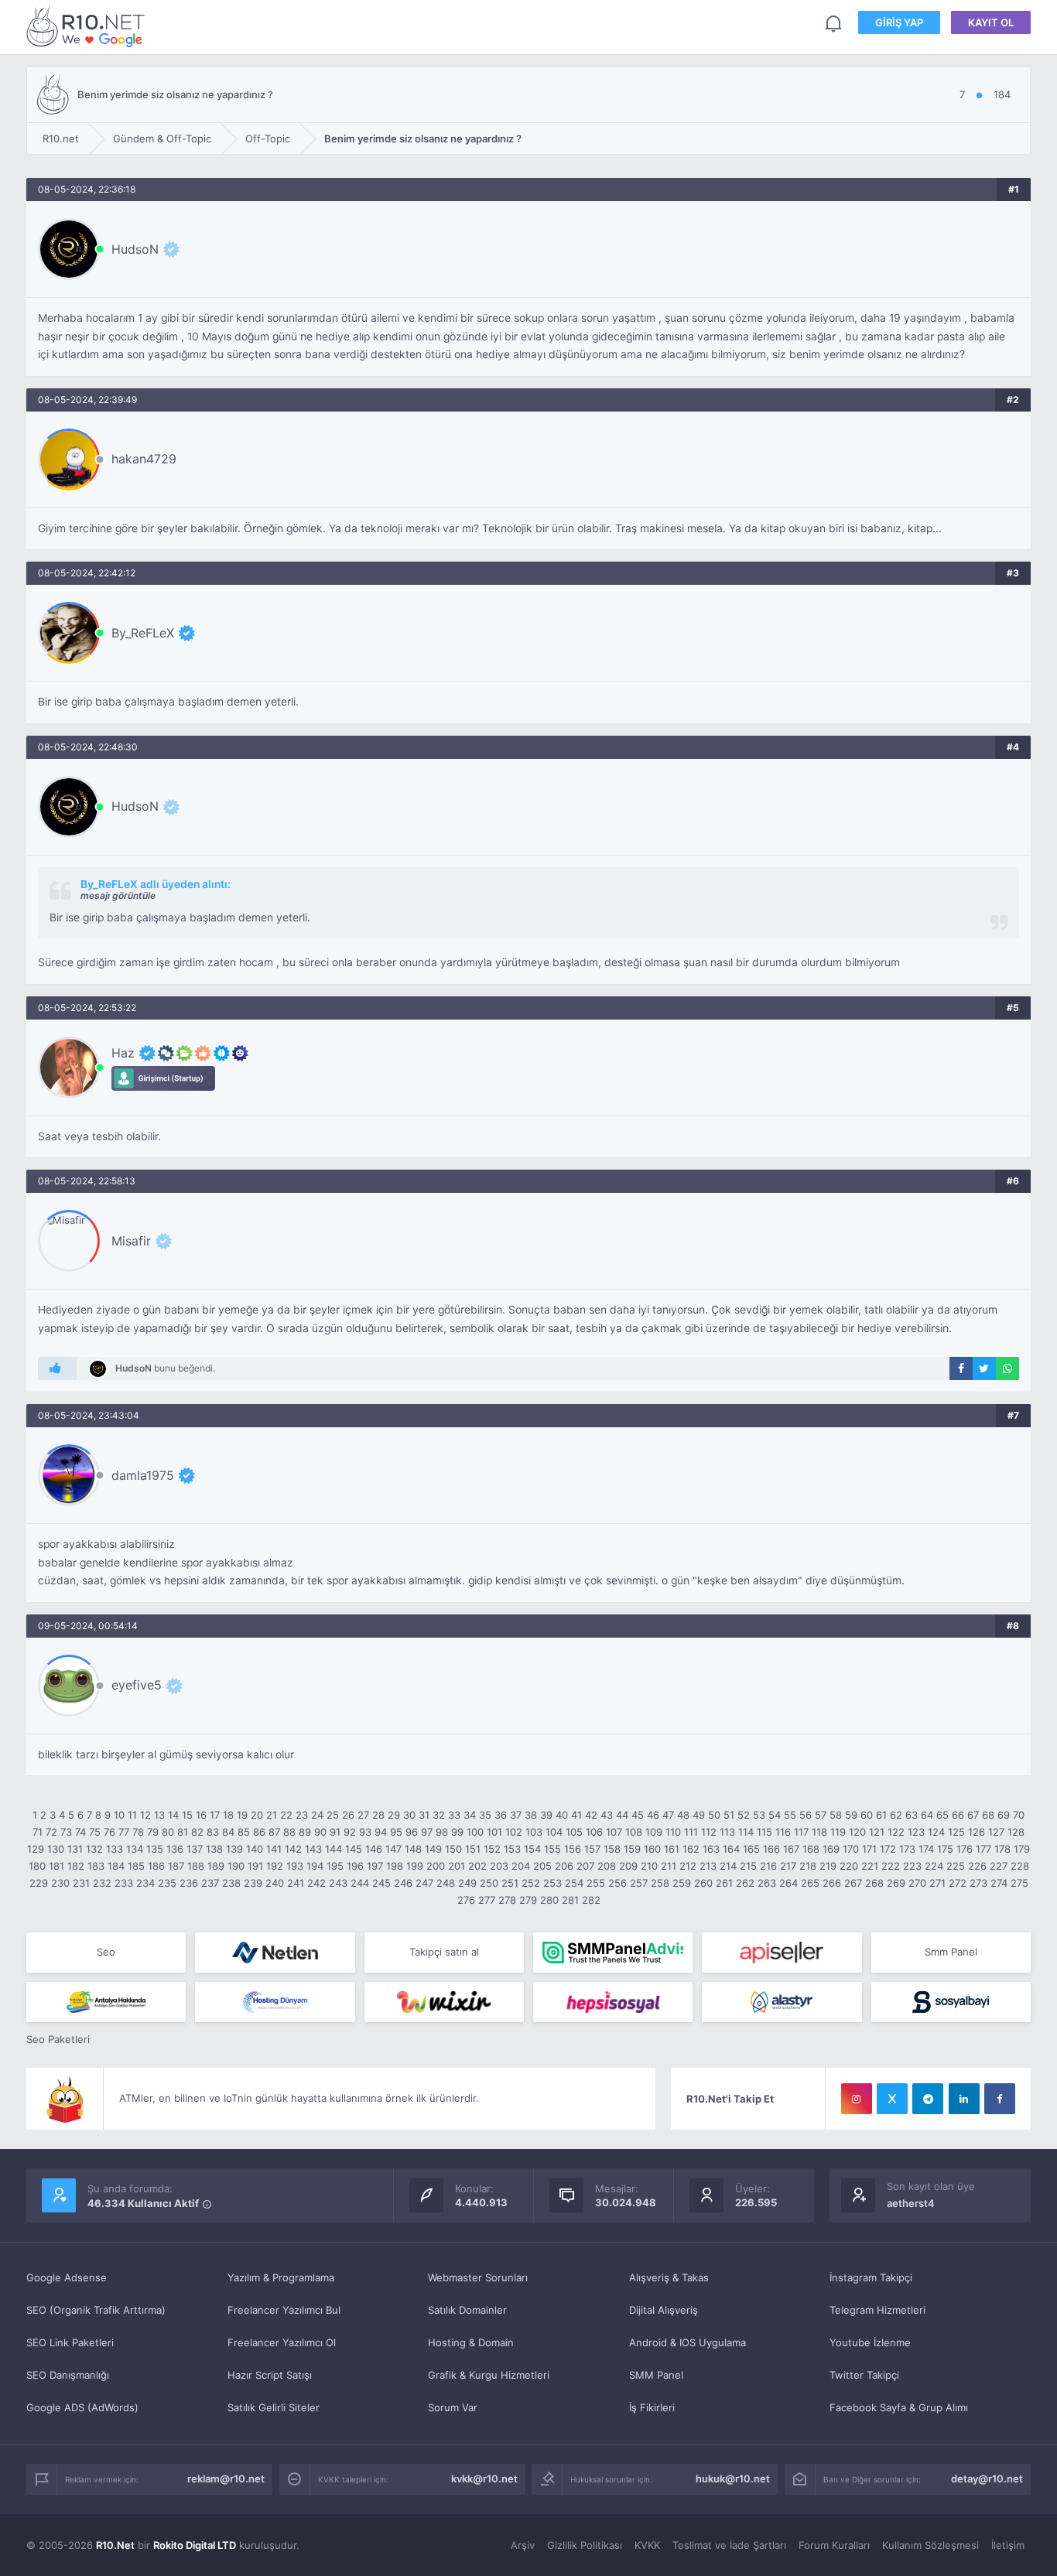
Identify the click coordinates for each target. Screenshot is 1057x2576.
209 (628, 1866)
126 (977, 1832)
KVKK (647, 2545)
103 (534, 1832)
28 (378, 1815)
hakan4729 (144, 459)
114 (746, 1832)
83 (213, 1832)
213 (708, 1866)
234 (145, 1883)
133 (115, 1849)
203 (499, 1866)
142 (293, 1849)
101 (494, 1832)
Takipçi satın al (444, 1952)
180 (37, 1866)
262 (745, 1883)
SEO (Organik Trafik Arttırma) (96, 2310)
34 (470, 1815)
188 (196, 1866)
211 (669, 1866)
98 (442, 1832)
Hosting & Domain (471, 2342)
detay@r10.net (987, 2479)
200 (436, 1866)
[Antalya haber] (106, 2002)
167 (791, 1849)
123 (916, 1832)
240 (275, 1883)
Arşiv (523, 2545)
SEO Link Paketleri (70, 2342)
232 (102, 1883)
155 (552, 1849)
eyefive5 (137, 1685)
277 (487, 1900)
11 (132, 1815)
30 (409, 1815)
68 (988, 1815)
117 (801, 1832)
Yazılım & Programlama (281, 2277)
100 (475, 1832)
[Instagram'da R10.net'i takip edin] (857, 2099)
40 (562, 1815)
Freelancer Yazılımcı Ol (282, 2342)
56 (806, 1815)
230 (60, 1883)
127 (996, 1832)
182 (76, 1866)
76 (109, 1832)
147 (393, 1849)
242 (316, 1883)
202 (477, 1866)
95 (396, 1832)
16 (201, 1815)
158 (612, 1849)
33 (454, 1815)
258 (660, 1883)
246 (403, 1883)
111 (691, 1832)
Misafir (131, 1241)
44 (622, 1815)
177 (983, 1849)
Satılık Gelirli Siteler (274, 2407)
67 (973, 1815)
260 (703, 1883)
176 (965, 1849)
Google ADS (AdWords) (82, 2407)
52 (744, 1815)
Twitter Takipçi (864, 2375)
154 (532, 1849)
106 (594, 1832)
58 (836, 1815)
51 (729, 1815)
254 (574, 1883)
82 (197, 1832)
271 (937, 1883)
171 (869, 1849)
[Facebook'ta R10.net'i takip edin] (1000, 2099)
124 (936, 1832)
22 (286, 1815)
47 (668, 1815)
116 (783, 1832)
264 (788, 1883)
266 (832, 1883)
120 (857, 1832)
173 (907, 1849)
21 (272, 1815)
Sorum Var (453, 2407)
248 (446, 1883)
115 (765, 1832)
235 (167, 1883)
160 (652, 1849)
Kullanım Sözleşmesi (930, 2545)
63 (912, 1815)
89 (305, 1832)
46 (653, 1815)
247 (424, 1883)
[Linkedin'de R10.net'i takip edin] (964, 2099)
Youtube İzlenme (870, 2342)
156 (573, 1849)
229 (39, 1883)
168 (811, 1849)
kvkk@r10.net (484, 2479)
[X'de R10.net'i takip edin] (892, 2099)
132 (94, 1849)
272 (958, 1883)
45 (638, 1815)
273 (978, 1883)
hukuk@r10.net (733, 2479)
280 (549, 1900)
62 (896, 1815)
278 (507, 1900)
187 (176, 1866)
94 (381, 1832)
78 (138, 1832)
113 (727, 1832)
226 (977, 1866)
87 (274, 1832)
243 (338, 1883)
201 (457, 1866)
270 (917, 1883)
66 (958, 1815)
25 (333, 1815)
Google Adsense (67, 2277)
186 (156, 1866)
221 (870, 1866)
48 (683, 1815)
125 (956, 1832)
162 (691, 1849)
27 (363, 1815)
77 (124, 1832)
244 (360, 1883)
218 (808, 1866)
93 (365, 1832)
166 (771, 1849)
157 (592, 1849)
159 (632, 1849)
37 (516, 1815)
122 (896, 1832)
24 (317, 1815)
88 (289, 1832)
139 (234, 1849)
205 (542, 1866)
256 (617, 1883)
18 (228, 1815)
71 (38, 1832)
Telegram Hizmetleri (877, 2310)
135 (155, 1849)
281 (570, 1900)
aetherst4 (911, 2203)
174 (926, 1849)
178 (1002, 1849)
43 (607, 1815)
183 (96, 1866)
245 (381, 1883)
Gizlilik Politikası (585, 2545)
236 (189, 1883)
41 (576, 1815)
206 (564, 1866)
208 (607, 1866)
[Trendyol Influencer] (444, 2002)
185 (136, 1866)
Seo (106, 1952)
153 (512, 1849)
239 (253, 1883)
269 (896, 1883)
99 (457, 1832)
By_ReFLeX (143, 633)
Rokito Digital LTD (195, 2545)
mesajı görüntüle (118, 895)
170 (851, 1849)
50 (714, 1815)
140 (255, 1849)
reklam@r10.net (226, 2479)
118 (819, 1832)
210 (649, 1866)
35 (485, 1815)
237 (210, 1883)
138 (214, 1849)
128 (1016, 1832)
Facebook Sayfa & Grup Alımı (899, 2407)
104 (554, 1832)
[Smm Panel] (782, 1952)
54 (775, 1815)
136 (175, 1849)
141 (274, 1849)
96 (412, 1832)
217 (788, 1866)
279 (528, 1900)
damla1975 (143, 1475)
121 (877, 1832)
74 (80, 1832)
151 (473, 1849)
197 (375, 1866)
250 (489, 1883)
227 (999, 1866)
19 (242, 1815)
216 (768, 1866)
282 (591, 1900)
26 (348, 1815)
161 (672, 1849)
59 (851, 1815)
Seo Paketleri (58, 2039)
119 (838, 1832)
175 (945, 1849)
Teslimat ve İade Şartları (729, 2545)
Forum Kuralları (834, 2545)
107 (614, 1832)
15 (187, 1815)
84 (228, 1832)
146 (374, 1849)
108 (634, 1832)
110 (673, 1832)
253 (552, 1883)
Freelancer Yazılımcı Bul (284, 2310)
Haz (123, 1053)
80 (168, 1832)
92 (350, 1832)
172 (888, 1849)
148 (413, 1849)
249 (467, 1883)
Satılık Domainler (467, 2310)
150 (453, 1849)
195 (335, 1866)
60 (867, 1815)
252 (531, 1883)
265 (810, 1883)
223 (912, 1866)
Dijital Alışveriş (664, 2310)
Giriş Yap (899, 22)
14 (173, 1815)
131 (75, 1849)
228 (1020, 1866)
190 (236, 1866)
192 (275, 1866)
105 (574, 1832)
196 (355, 1866)
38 (531, 1815)
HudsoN (135, 249)
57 (821, 1815)
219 (828, 1866)
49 (699, 1815)
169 (831, 1849)
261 (724, 1883)
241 (296, 1883)
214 (728, 1866)
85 (244, 1832)
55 (790, 1815)
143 (313, 1849)
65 (942, 1815)
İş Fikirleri (652, 2407)
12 (145, 1815)
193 (295, 1866)
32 (439, 1815)
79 (153, 1832)
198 (395, 1866)
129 (36, 1849)
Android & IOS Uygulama (688, 2342)
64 (927, 1815)
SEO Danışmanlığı (68, 2375)
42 (591, 1815)
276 (466, 1900)
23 (302, 1815)
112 (709, 1832)
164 (731, 1849)
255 (596, 1883)
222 (891, 1866)
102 (514, 1832)
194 (315, 1866)
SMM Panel (656, 2375)
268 (874, 1883)
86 (259, 1832)
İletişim (1008, 2545)
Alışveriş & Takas (669, 2277)
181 (56, 1866)
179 (1022, 1849)
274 (999, 1883)
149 (433, 1849)
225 (956, 1866)
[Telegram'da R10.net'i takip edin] (928, 2099)
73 (66, 1832)
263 (767, 1883)
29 (394, 1815)
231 (81, 1883)
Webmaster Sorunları (478, 2277)
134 (135, 1849)
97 (427, 1832)
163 (711, 1849)
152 (492, 1849)
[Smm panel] (613, 1952)
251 (510, 1883)
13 (159, 1815)
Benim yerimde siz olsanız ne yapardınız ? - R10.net (88, 26)
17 (215, 1815)
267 (853, 1883)
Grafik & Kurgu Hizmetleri (489, 2375)
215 (748, 1866)
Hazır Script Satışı (270, 2375)
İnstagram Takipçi (871, 2277)
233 (124, 1883)
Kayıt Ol (991, 22)
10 (119, 1815)
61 (881, 1815)
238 (231, 1883)
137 (195, 1849)
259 (682, 1883)
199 (415, 1866)
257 (639, 1883)
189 (216, 1866)
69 (1004, 1815)
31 (424, 1815)
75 (95, 1832)
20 (257, 1815)
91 (335, 1832)
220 (849, 1866)
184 (116, 1866)
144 (334, 1849)
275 (1019, 1883)
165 (751, 1849)
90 (320, 1832)
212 (688, 1866)
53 (759, 1815)
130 (56, 1849)
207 (585, 1866)
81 (183, 1832)
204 (521, 1866)
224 (934, 1866)
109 (654, 1832)
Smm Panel (951, 1952)
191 (255, 1866)
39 (546, 1815)
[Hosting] (275, 1952)
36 (501, 1815)
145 (354, 1849)
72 (51, 1832)
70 (1019, 1815)
